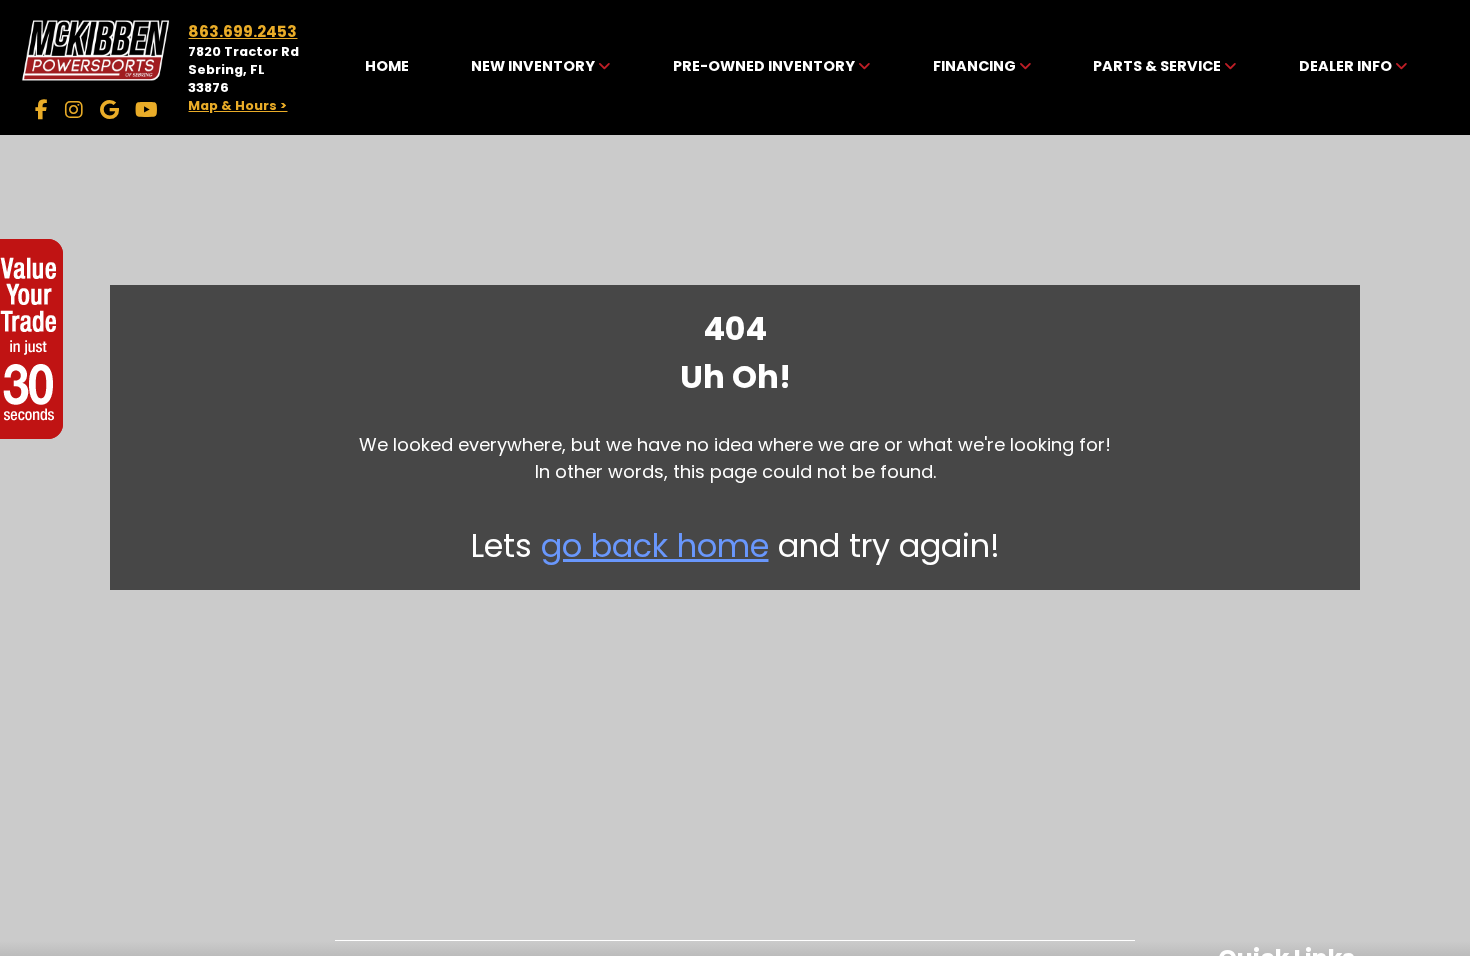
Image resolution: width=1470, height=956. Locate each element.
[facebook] (41, 110)
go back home (655, 545)
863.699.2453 (242, 31)
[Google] (109, 110)
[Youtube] (146, 110)
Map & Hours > (237, 105)
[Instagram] (74, 110)
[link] (387, 67)
